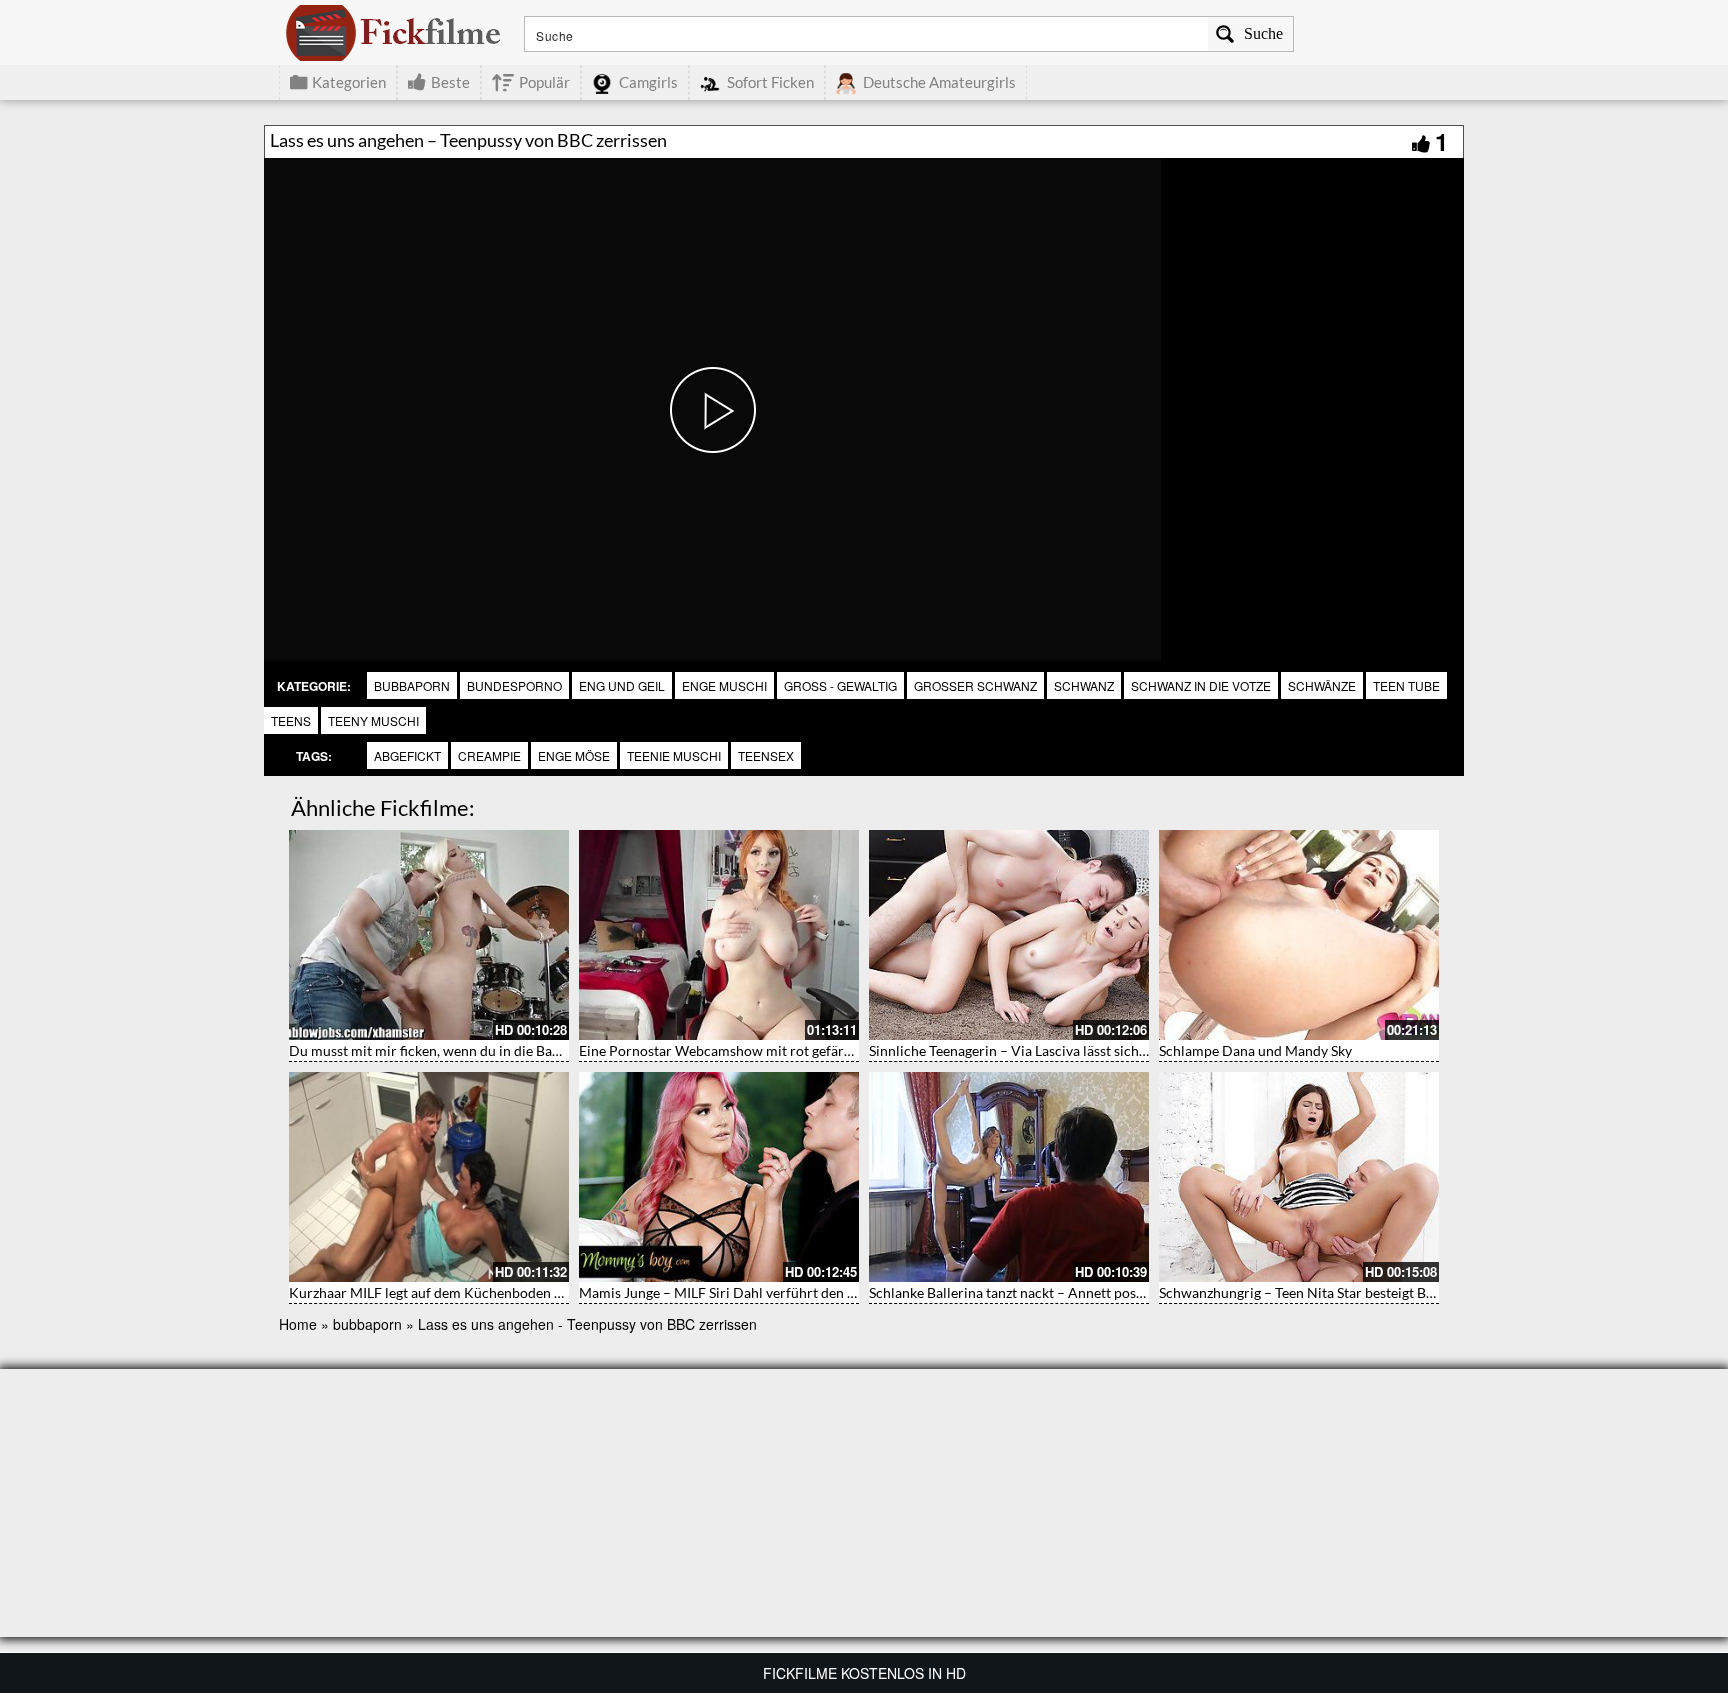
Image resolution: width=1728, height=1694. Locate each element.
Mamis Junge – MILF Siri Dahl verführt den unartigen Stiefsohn (773, 1292)
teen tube (1406, 685)
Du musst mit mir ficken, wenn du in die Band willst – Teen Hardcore (500, 1050)
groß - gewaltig (840, 685)
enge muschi (724, 685)
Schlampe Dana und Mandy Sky (1255, 1050)
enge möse (574, 755)
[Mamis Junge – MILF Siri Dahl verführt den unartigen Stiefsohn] (719, 1177)
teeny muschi (373, 720)
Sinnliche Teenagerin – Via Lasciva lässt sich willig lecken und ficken (1077, 1050)
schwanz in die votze (1201, 685)
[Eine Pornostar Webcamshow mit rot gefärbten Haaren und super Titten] (719, 935)
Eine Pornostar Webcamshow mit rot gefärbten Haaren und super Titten (802, 1050)
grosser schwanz (975, 685)
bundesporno (514, 685)
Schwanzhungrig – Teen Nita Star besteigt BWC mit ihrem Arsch (1356, 1292)
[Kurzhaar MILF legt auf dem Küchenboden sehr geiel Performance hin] (429, 1177)
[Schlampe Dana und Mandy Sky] (1299, 935)
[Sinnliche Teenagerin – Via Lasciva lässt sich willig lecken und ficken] (1009, 935)
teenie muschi (674, 755)
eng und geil (622, 685)
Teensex (766, 755)
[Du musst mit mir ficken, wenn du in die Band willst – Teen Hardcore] (429, 935)
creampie (489, 755)
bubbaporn (412, 685)
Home (298, 1324)
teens (291, 720)
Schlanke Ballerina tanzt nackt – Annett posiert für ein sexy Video (1070, 1292)
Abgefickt (407, 755)
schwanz (1084, 685)
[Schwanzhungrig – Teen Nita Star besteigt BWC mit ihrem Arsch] (1299, 1177)
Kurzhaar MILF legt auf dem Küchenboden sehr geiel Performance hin (505, 1292)
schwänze (1322, 685)
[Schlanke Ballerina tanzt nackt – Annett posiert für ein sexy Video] (1009, 1177)
